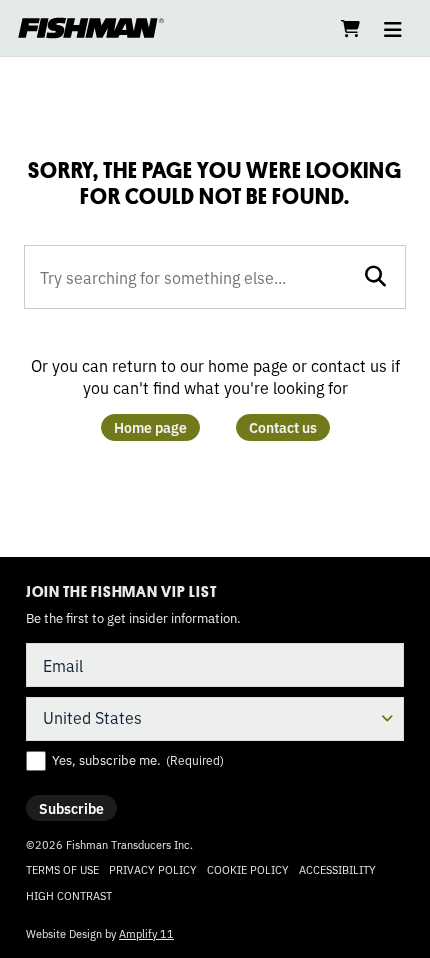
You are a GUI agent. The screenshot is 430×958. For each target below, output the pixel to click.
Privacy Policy (153, 869)
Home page (150, 427)
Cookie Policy (248, 869)
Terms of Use (62, 869)
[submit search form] (375, 276)
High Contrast (69, 895)
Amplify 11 (146, 933)
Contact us (283, 427)
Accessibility (337, 869)
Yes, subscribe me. (138, 760)
